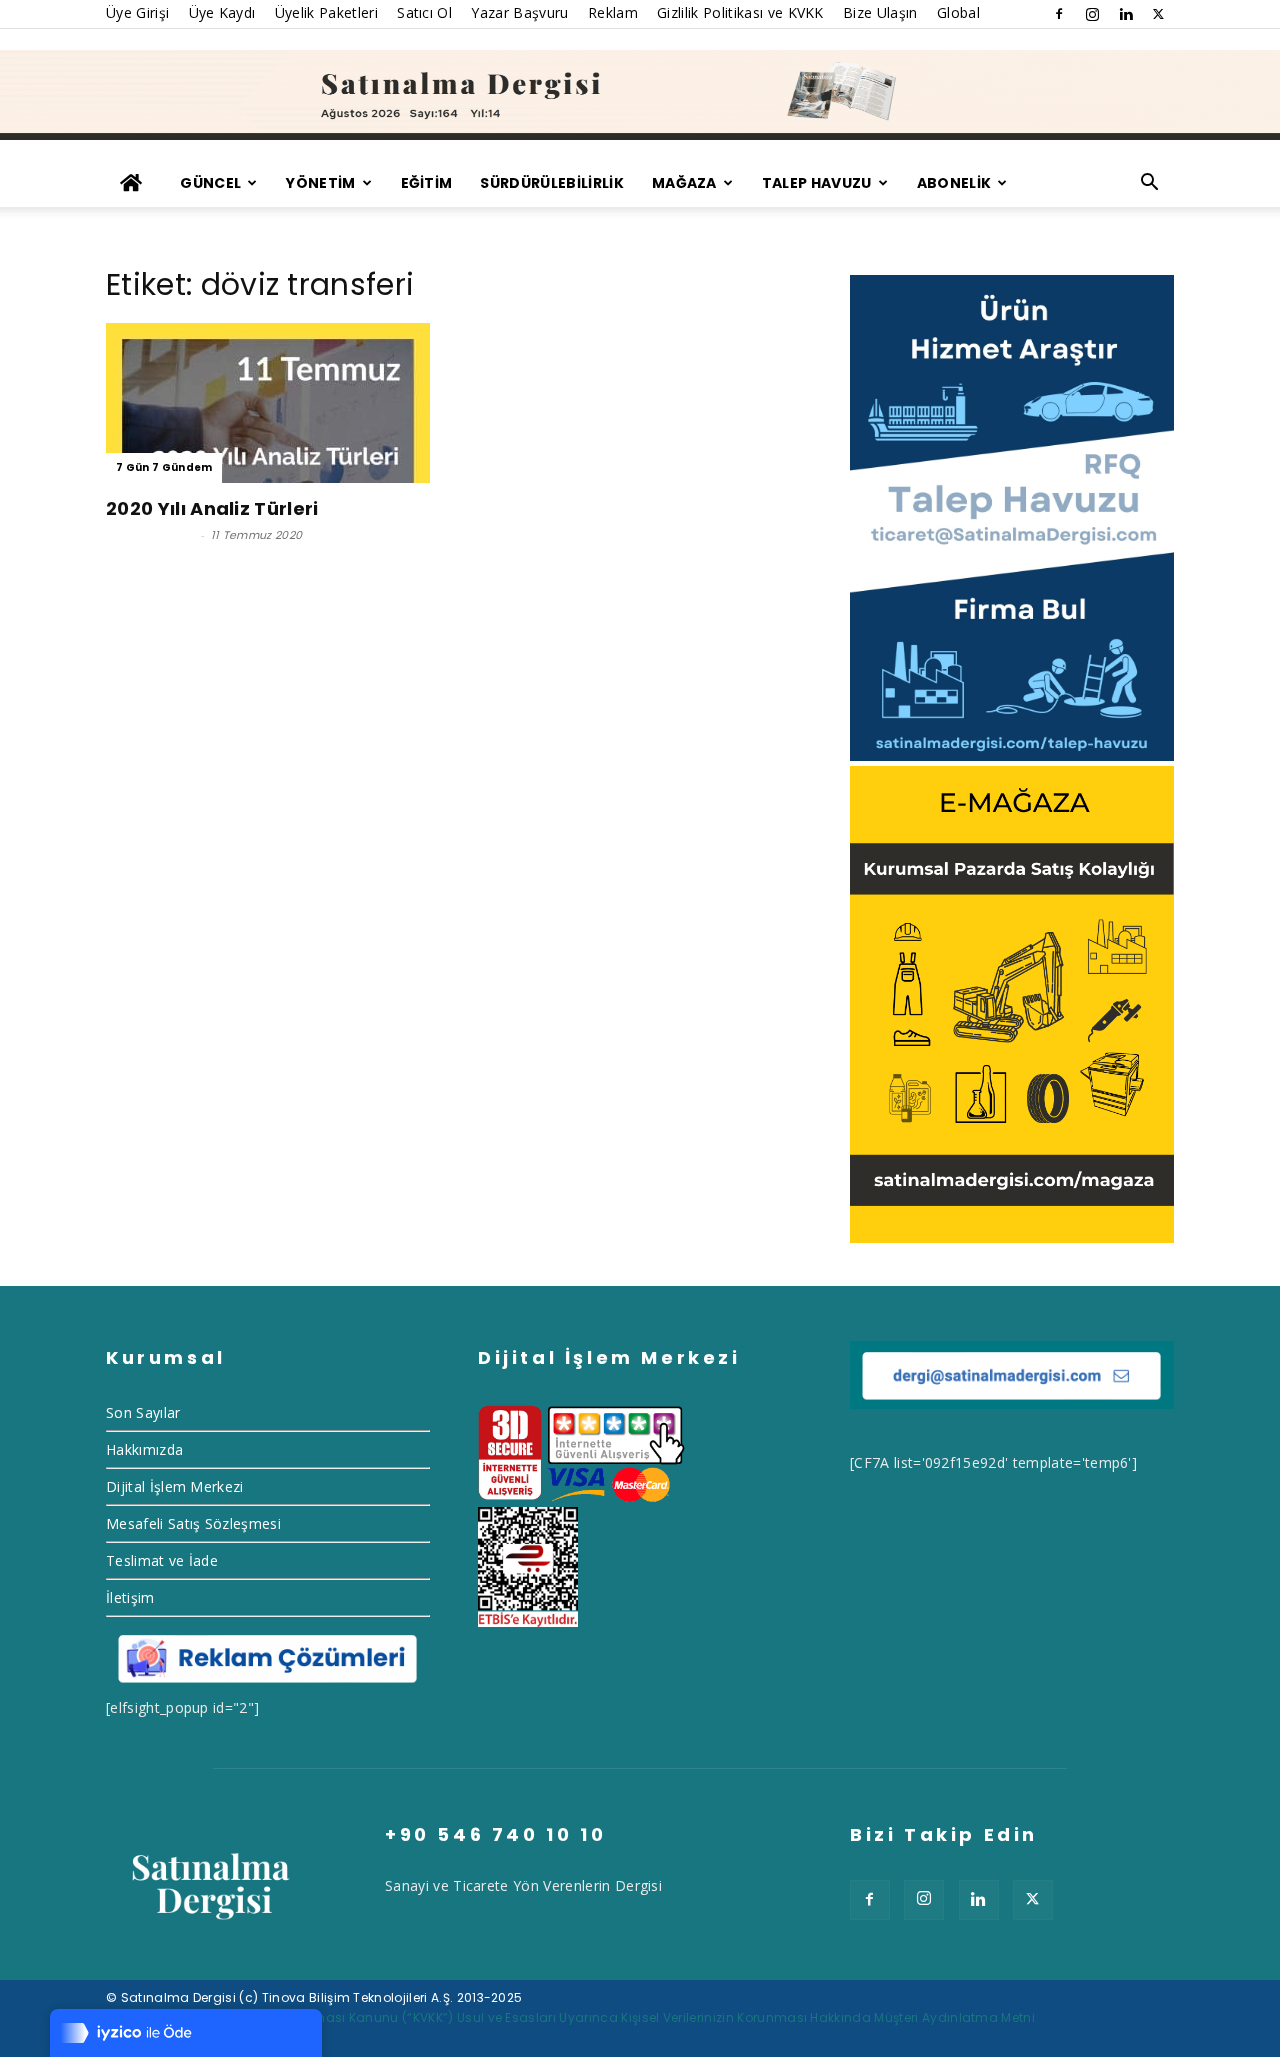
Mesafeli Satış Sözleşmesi (193, 1523)
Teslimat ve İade (162, 1560)
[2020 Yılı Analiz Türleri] (268, 403)
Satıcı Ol (424, 12)
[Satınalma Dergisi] (640, 95)
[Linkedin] (1126, 14)
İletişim (130, 1597)
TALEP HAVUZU (817, 183)
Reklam (613, 12)
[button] (1150, 184)
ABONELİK (954, 183)
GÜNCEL (210, 183)
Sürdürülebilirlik (551, 183)
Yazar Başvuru (519, 12)
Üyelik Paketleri (326, 12)
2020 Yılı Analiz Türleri (212, 508)
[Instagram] (1092, 14)
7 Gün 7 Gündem (164, 467)
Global (958, 12)
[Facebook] (1059, 14)
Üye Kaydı (222, 12)
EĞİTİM (427, 183)
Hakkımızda (144, 1449)
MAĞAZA (684, 183)
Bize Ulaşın (880, 12)
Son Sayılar (143, 1412)
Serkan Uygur (151, 535)
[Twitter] (1159, 14)
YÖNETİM (320, 183)
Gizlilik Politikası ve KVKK (740, 12)
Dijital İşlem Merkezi (175, 1486)
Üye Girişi (137, 12)
